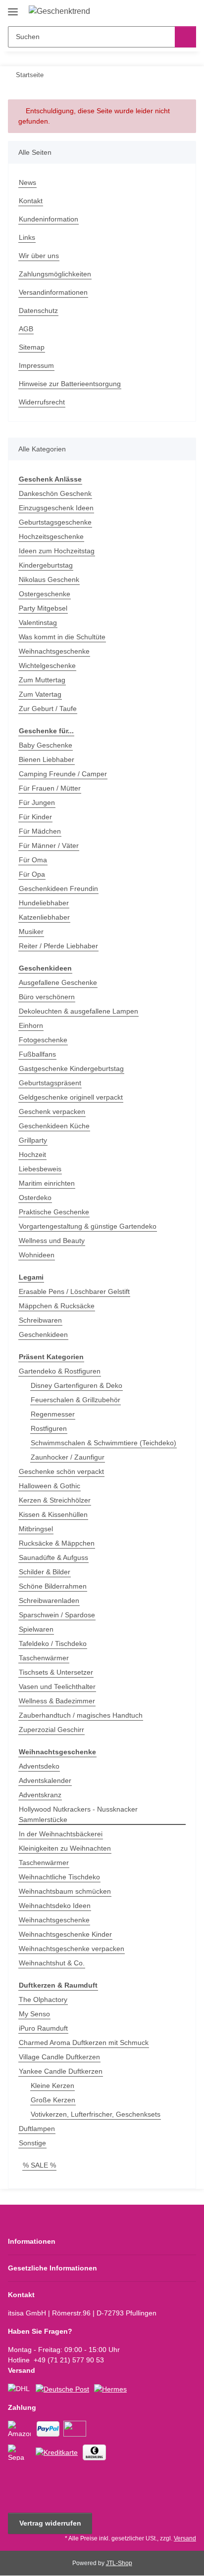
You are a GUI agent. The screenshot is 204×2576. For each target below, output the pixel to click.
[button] (157, 11)
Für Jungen (37, 802)
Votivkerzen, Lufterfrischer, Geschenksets (96, 2114)
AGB (26, 329)
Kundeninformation (49, 219)
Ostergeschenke (45, 594)
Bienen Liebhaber (47, 759)
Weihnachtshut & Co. (52, 1963)
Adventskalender (45, 1780)
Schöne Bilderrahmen (53, 1586)
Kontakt (31, 201)
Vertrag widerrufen (50, 2523)
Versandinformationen (53, 292)
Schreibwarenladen (49, 1600)
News (27, 182)
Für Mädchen (40, 831)
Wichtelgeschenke (47, 666)
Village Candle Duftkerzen (59, 2057)
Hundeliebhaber (44, 903)
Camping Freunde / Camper (63, 774)
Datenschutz (38, 311)
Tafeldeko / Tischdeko (53, 1643)
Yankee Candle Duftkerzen (61, 2071)
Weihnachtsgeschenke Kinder (65, 1934)
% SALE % (39, 2165)
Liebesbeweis (40, 1169)
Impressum (36, 365)
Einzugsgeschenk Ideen (56, 508)
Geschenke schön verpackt (61, 1471)
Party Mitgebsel (43, 608)
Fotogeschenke (43, 1040)
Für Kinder (35, 817)
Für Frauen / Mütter (50, 788)
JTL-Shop (119, 2563)
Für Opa (32, 874)
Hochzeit (32, 1155)
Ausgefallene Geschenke (58, 982)
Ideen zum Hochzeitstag (57, 551)
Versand (185, 2538)
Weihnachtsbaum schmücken (65, 1891)
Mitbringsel (36, 1529)
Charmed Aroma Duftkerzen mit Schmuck (84, 2043)
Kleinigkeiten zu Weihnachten (65, 1848)
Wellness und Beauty (52, 1241)
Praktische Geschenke (54, 1212)
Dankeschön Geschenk (55, 493)
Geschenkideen (43, 1334)
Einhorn (31, 1025)
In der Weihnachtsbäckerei (61, 1834)
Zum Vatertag (40, 694)
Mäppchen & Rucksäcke (57, 1306)
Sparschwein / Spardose (57, 1615)
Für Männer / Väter (49, 845)
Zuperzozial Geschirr (51, 1730)
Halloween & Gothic (50, 1486)
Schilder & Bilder (45, 1572)
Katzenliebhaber (44, 917)
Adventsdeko (39, 1766)
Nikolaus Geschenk (49, 579)
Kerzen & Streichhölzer (55, 1500)
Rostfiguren (49, 1428)
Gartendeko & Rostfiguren (60, 1371)
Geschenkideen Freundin (58, 888)
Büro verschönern (47, 997)
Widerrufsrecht (42, 402)
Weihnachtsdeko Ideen (55, 1906)
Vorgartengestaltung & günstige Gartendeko (88, 1226)
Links (27, 237)
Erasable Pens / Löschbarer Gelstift (74, 1291)
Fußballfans (37, 1054)
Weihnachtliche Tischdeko (59, 1877)
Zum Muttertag (42, 680)
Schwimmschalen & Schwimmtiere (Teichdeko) (103, 1443)
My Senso (34, 2014)
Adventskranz (40, 1795)
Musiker (31, 932)
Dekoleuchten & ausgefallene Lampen (78, 1011)
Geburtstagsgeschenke (55, 522)
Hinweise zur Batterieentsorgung (70, 384)
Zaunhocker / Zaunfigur (68, 1457)
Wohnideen (37, 1255)
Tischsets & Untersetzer (56, 1672)
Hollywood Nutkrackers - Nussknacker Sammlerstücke (78, 1814)
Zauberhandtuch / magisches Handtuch (81, 1715)
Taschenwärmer (44, 1658)
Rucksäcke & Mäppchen (57, 1543)
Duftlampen (37, 2129)
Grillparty (33, 1140)
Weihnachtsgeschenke (54, 651)
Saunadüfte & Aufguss (53, 1557)
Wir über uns (39, 256)
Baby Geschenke (46, 745)
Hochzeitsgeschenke (51, 536)
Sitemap (32, 347)
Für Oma (33, 860)
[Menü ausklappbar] (13, 8)
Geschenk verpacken (52, 1111)
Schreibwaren (40, 1320)
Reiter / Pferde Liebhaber (58, 946)
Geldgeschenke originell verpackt (71, 1097)
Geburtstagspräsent (50, 1083)
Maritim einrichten (47, 1183)
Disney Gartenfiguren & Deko (76, 1385)
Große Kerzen (53, 2100)
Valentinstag (38, 622)
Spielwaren (36, 1629)
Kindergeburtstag (46, 565)
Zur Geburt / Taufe (48, 709)
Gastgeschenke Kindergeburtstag (71, 1068)
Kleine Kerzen (52, 2086)
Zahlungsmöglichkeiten (55, 274)
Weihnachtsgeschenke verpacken (72, 1949)
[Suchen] (185, 37)
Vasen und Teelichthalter (57, 1687)
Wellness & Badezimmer (57, 1701)
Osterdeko (35, 1198)
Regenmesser (53, 1414)
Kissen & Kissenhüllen (53, 1514)
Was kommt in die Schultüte (62, 637)
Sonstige (32, 2143)
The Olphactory (43, 1999)
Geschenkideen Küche (54, 1126)
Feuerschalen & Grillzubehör (76, 1400)
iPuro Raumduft (43, 2028)
